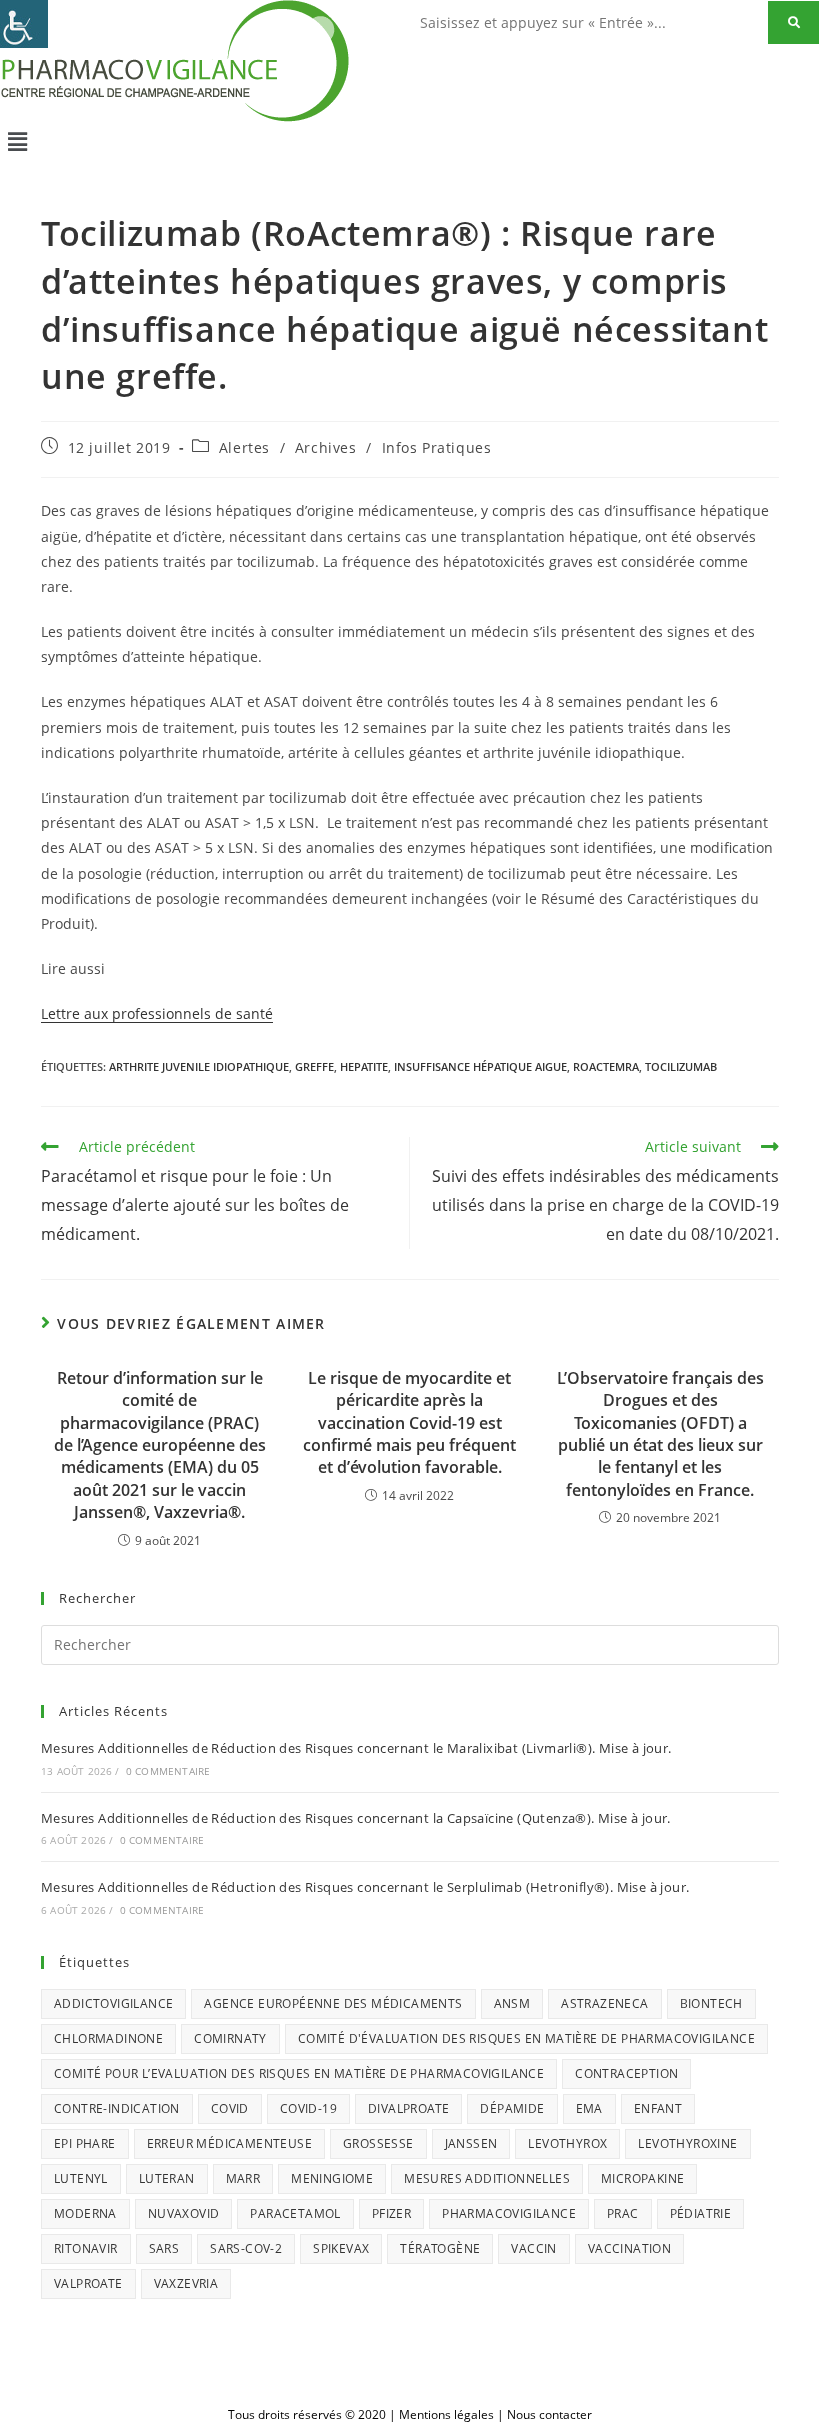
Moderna (85, 2213)
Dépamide (512, 2108)
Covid (230, 2108)
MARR (243, 2178)
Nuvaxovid (184, 2213)
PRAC (623, 2213)
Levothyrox (567, 2143)
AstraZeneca (604, 2003)
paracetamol (295, 2213)
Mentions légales (446, 2414)
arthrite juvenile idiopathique (199, 1066)
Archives (326, 447)
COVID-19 (308, 2108)
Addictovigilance (113, 2003)
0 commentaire (168, 1771)
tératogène (440, 2248)
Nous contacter (549, 2414)
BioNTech (711, 2003)
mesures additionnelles (487, 2178)
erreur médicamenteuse (229, 2143)
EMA (589, 2108)
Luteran (167, 2178)
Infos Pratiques (437, 447)
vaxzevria (186, 2283)
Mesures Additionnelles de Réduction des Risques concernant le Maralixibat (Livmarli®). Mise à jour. (356, 1748)
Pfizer (391, 2213)
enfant (658, 2108)
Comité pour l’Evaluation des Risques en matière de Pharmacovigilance (299, 2073)
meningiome (332, 2178)
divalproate (408, 2108)
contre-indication (117, 2108)
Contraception (626, 2073)
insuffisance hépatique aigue (480, 1066)
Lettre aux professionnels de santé (157, 1013)
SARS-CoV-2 (246, 2248)
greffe (314, 1066)
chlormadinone (108, 2038)
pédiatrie (701, 2213)
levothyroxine (687, 2143)
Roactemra (606, 1066)
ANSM (512, 2003)
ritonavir (86, 2248)
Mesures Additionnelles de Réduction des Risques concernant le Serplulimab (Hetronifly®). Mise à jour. (365, 1887)
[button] (410, 141)
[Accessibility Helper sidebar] (24, 24)
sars (164, 2248)
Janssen (471, 2143)
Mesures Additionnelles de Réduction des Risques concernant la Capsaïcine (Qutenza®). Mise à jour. (356, 1818)
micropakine (642, 2178)
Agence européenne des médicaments (333, 2003)
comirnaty (230, 2038)
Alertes (244, 447)
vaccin (533, 2248)
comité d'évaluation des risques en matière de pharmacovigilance (526, 2038)
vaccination (629, 2248)
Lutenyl (81, 2178)
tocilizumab (681, 1066)
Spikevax (341, 2248)
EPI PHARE (85, 2143)
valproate (88, 2283)
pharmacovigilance (509, 2213)
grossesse (378, 2143)
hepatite (364, 1066)
